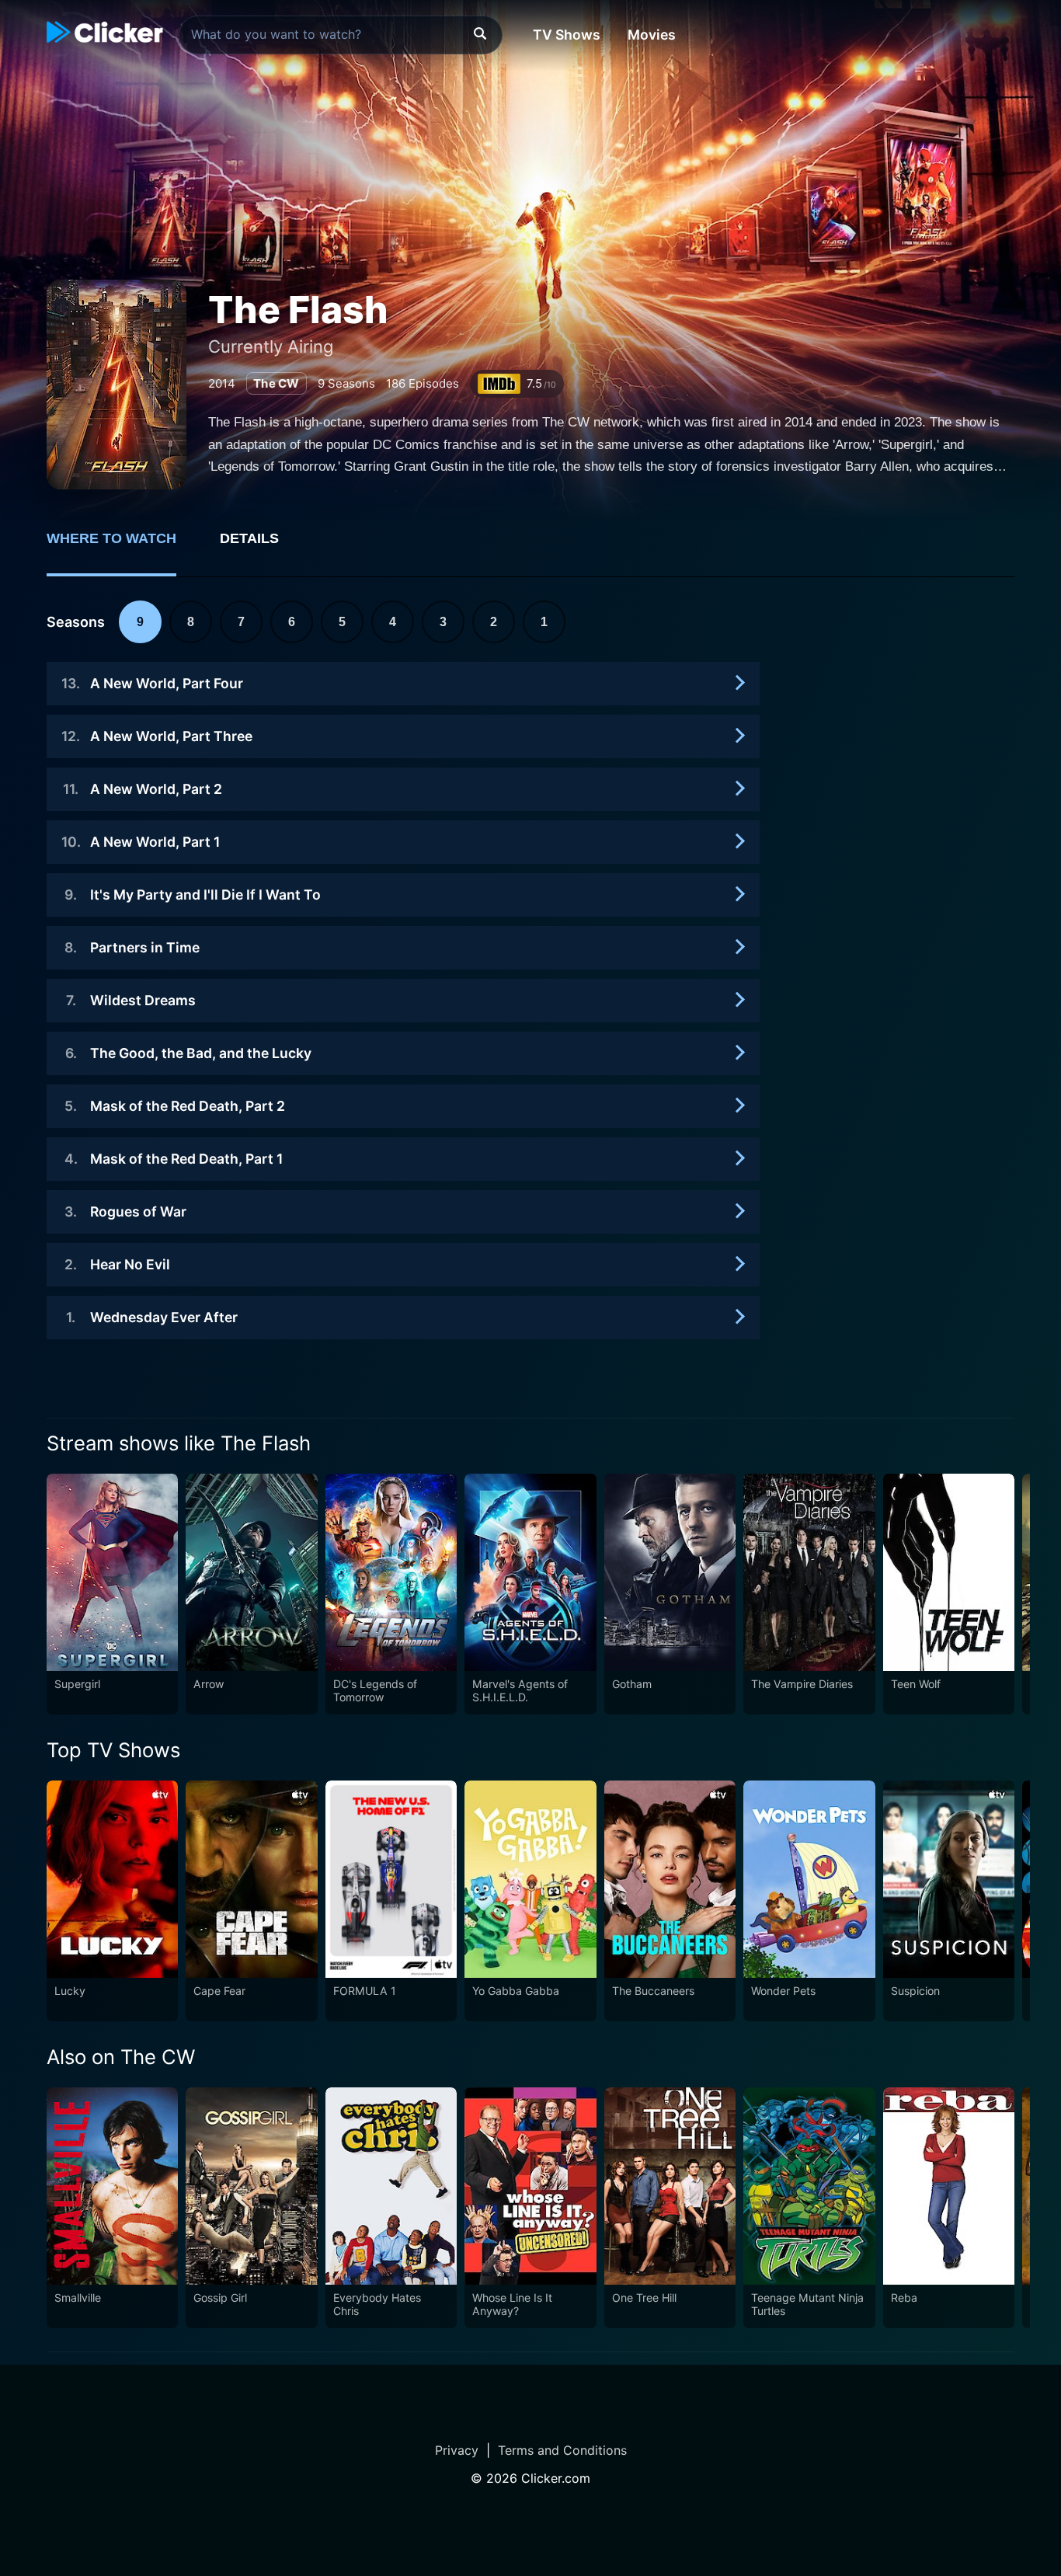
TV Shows (567, 35)
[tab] (122, 547)
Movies (652, 35)
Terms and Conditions (562, 2450)
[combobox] (341, 35)
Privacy (457, 2450)
